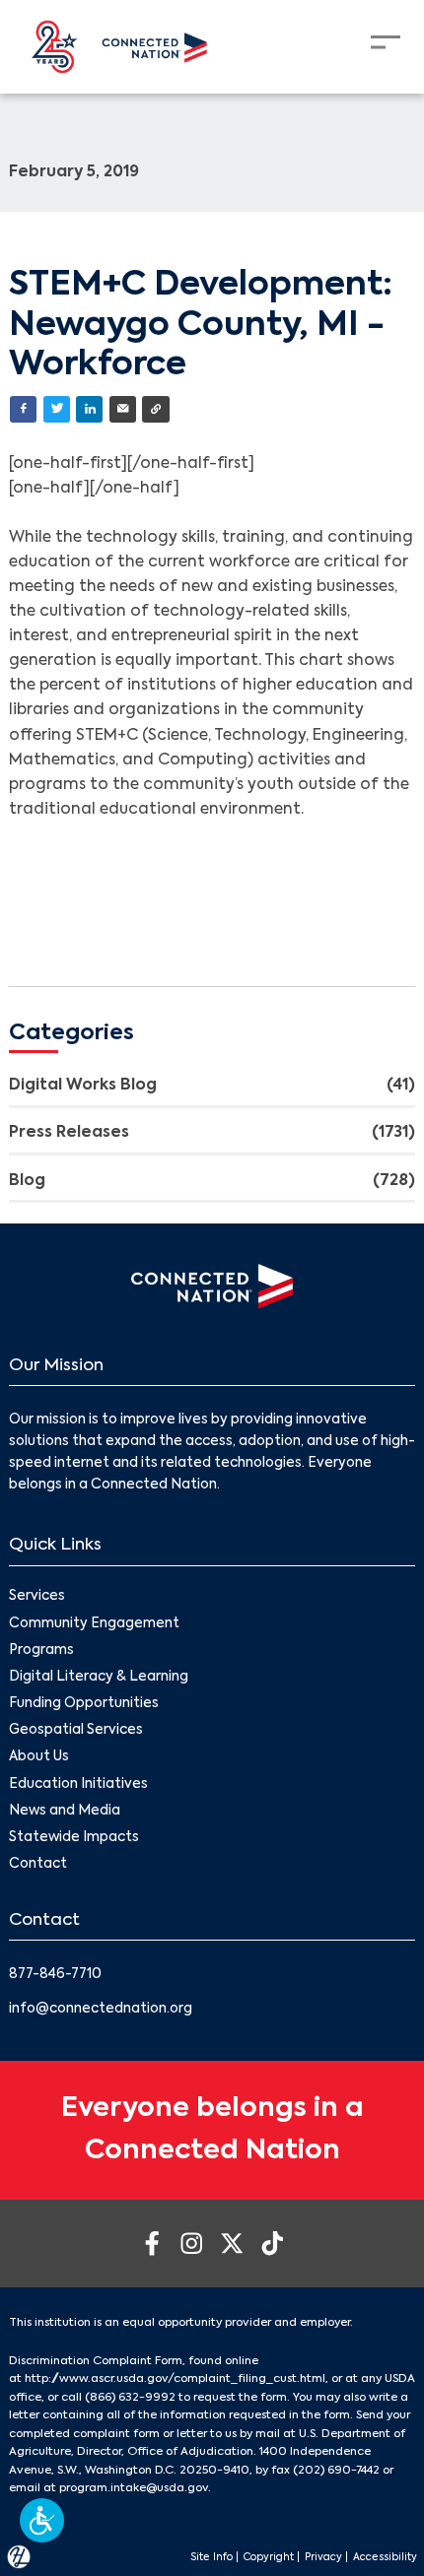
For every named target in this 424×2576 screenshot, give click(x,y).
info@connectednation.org (101, 2009)
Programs (41, 1651)
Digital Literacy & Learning (99, 1677)
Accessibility (385, 2557)
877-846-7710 (55, 1975)
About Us (39, 1757)
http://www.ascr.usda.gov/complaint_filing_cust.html (175, 2379)
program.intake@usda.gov (134, 2488)
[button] (42, 2520)
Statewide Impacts (74, 1838)
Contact (38, 1864)
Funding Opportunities (84, 1704)
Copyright (269, 2557)
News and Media (65, 1811)
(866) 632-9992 (130, 2398)
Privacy (323, 2557)
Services (37, 1596)
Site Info (212, 2557)
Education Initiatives (78, 1784)
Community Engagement (94, 1624)
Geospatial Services (76, 1730)
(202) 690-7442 (336, 2471)
